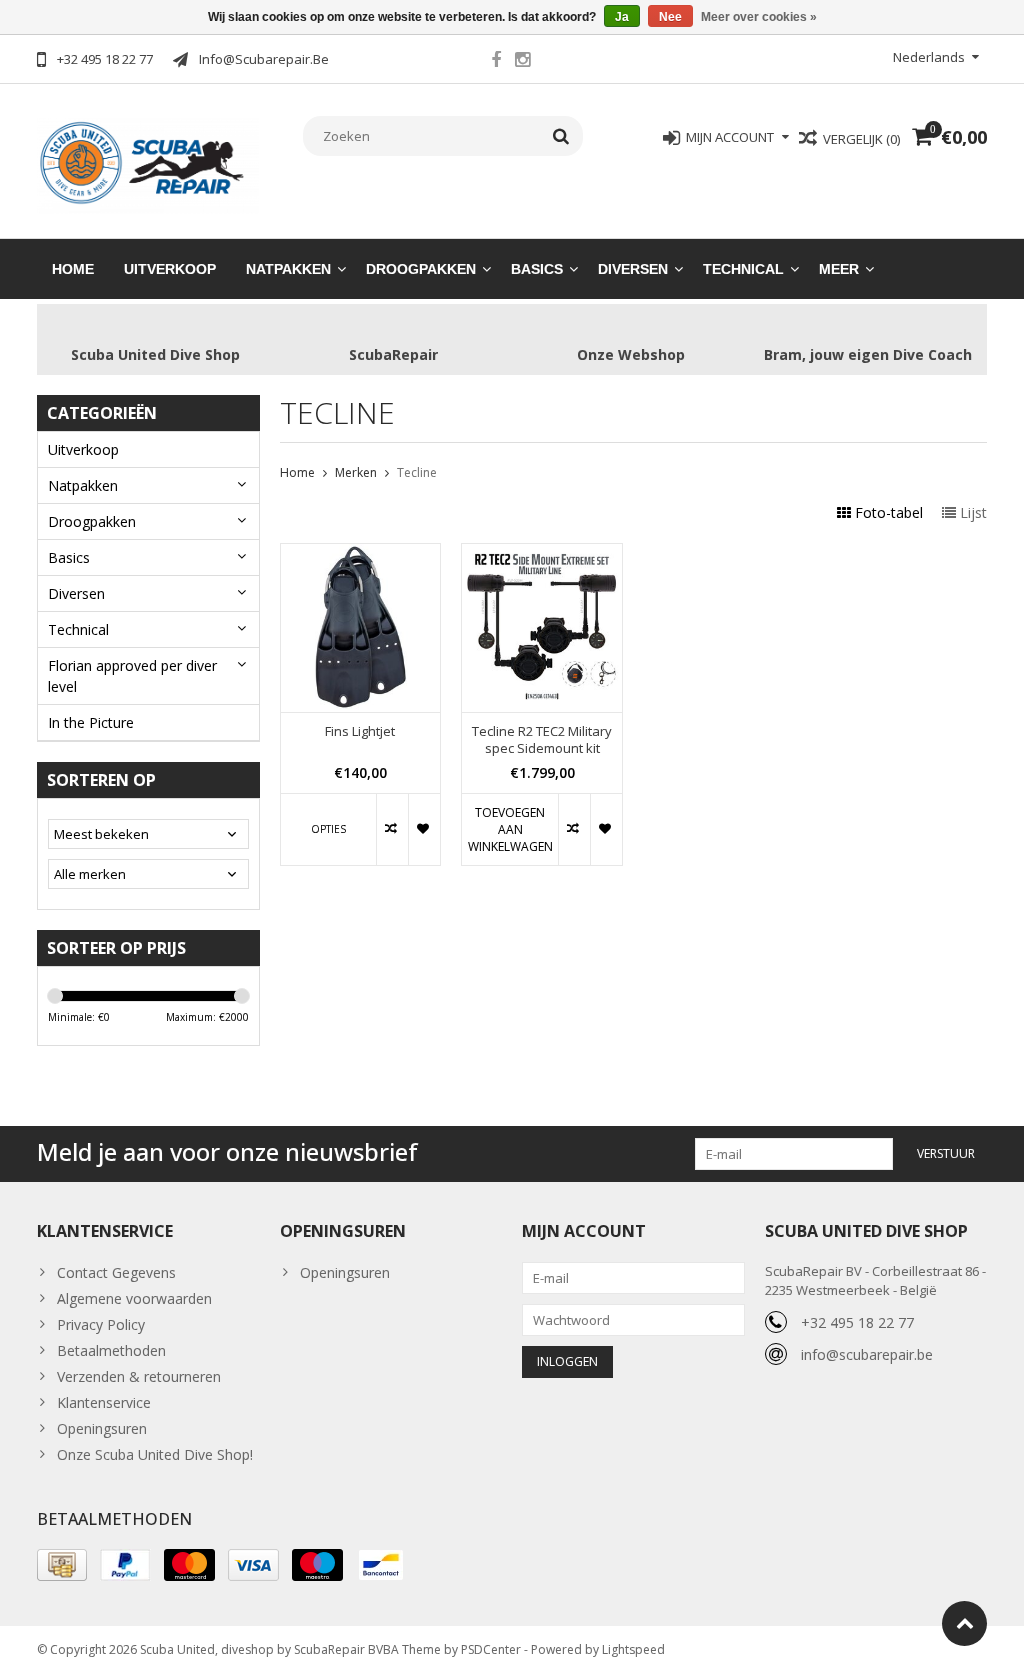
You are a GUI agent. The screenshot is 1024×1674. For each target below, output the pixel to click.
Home (73, 269)
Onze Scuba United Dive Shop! (155, 1454)
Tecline (417, 472)
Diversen (633, 269)
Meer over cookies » (759, 17)
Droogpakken (421, 269)
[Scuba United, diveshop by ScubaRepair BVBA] (148, 164)
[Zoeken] (561, 136)
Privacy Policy (101, 1324)
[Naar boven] (964, 1623)
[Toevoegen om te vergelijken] (392, 829)
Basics (537, 269)
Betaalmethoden (111, 1350)
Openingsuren (102, 1428)
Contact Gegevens (116, 1272)
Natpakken (288, 269)
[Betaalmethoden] (62, 1565)
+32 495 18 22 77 (857, 1322)
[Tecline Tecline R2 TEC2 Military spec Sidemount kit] (542, 554)
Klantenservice (104, 1402)
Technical (743, 269)
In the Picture (91, 722)
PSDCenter (491, 1649)
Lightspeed (633, 1649)
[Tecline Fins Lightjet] (361, 554)
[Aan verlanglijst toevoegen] (424, 829)
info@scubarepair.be (867, 1354)
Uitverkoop (170, 269)
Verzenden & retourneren (139, 1376)
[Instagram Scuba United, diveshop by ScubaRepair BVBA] (523, 62)
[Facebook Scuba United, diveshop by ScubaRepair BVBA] (496, 62)
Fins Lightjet (360, 731)
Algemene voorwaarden (134, 1298)
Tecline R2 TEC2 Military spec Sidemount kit (542, 740)
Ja (622, 17)
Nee (670, 17)
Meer (839, 269)
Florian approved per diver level (132, 676)
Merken (356, 472)
